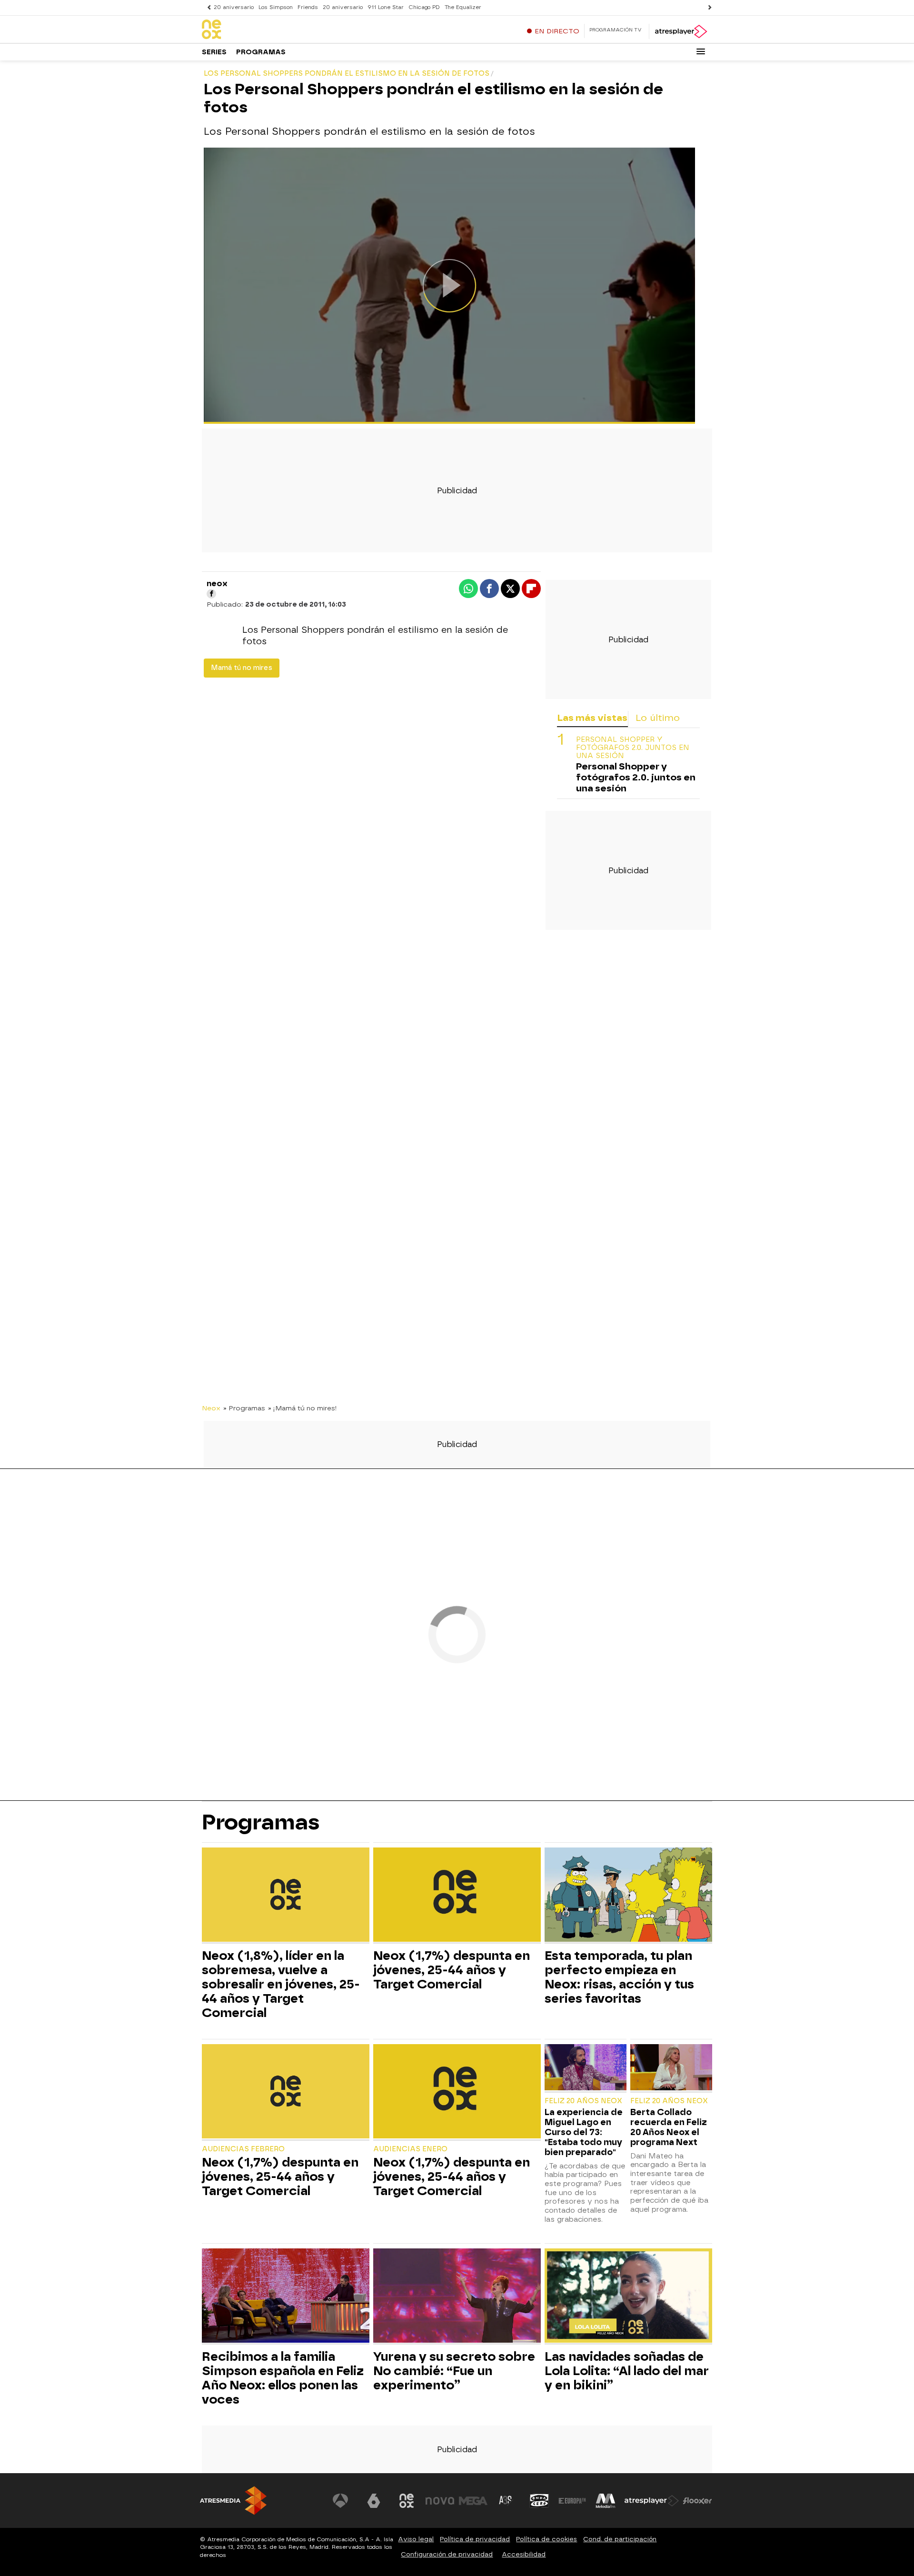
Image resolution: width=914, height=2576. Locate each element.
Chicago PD (424, 7)
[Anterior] (207, 7)
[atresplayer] (681, 31)
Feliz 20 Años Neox (583, 2101)
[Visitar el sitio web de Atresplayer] (652, 2501)
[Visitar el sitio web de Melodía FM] (606, 2501)
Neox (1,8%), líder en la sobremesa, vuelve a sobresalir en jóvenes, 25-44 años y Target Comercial (281, 1984)
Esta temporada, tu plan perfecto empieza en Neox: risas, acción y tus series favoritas (619, 1977)
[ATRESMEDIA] (233, 2501)
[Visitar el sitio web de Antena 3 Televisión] (340, 2501)
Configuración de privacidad (447, 2554)
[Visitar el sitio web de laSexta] (374, 2501)
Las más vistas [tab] (592, 718)
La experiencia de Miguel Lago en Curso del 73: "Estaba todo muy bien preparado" (584, 2132)
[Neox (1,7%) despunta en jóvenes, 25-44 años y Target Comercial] (457, 1896)
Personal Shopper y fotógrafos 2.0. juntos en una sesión (633, 748)
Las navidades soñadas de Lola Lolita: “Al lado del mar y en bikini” (627, 2371)
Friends (308, 7)
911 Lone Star (386, 7)
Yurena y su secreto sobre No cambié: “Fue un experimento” (454, 2371)
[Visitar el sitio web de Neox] (407, 2501)
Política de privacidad (475, 2539)
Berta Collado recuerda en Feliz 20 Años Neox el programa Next (669, 2127)
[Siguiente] (707, 7)
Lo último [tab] (658, 718)
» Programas (244, 1408)
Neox (211, 1408)
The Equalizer (463, 7)
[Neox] (261, 30)
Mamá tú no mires (242, 668)
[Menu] (701, 51)
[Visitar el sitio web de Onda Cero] (539, 2501)
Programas (261, 52)
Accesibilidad (524, 2554)
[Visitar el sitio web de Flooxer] (697, 2501)
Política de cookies (546, 2539)
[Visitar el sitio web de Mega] (473, 2501)
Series (214, 52)
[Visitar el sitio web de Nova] (440, 2501)
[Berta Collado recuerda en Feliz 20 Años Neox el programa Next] (671, 2068)
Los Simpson (276, 7)
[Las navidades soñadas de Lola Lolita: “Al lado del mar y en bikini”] (628, 2297)
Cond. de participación (620, 2539)
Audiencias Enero (410, 2149)
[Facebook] (211, 594)
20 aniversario (234, 7)
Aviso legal (416, 2539)
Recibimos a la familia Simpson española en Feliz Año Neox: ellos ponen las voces (283, 2378)
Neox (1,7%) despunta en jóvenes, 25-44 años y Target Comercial (452, 1970)
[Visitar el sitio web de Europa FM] (572, 2501)
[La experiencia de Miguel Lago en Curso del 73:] (586, 2068)
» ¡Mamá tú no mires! (303, 1408)
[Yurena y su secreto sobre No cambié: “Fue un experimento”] (457, 2297)
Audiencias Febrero (243, 2149)
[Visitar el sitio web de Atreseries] (506, 2501)
